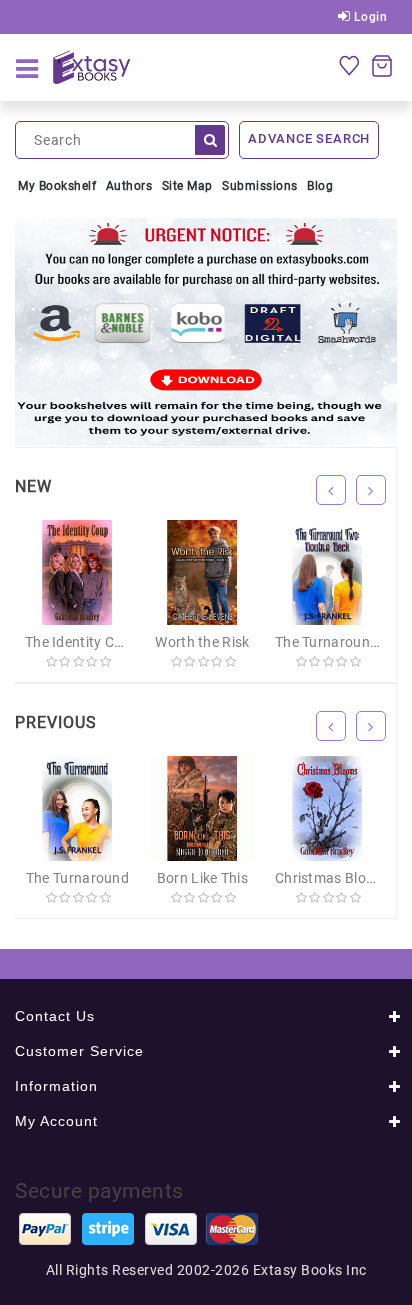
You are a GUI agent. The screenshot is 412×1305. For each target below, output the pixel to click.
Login (368, 17)
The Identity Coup (82, 642)
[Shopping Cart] (382, 65)
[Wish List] (349, 65)
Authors (129, 186)
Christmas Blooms (334, 878)
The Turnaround (77, 878)
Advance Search (309, 138)
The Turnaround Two (342, 642)
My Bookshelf (57, 186)
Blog (320, 186)
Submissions (260, 186)
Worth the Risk (202, 642)
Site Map (187, 186)
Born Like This (202, 878)
